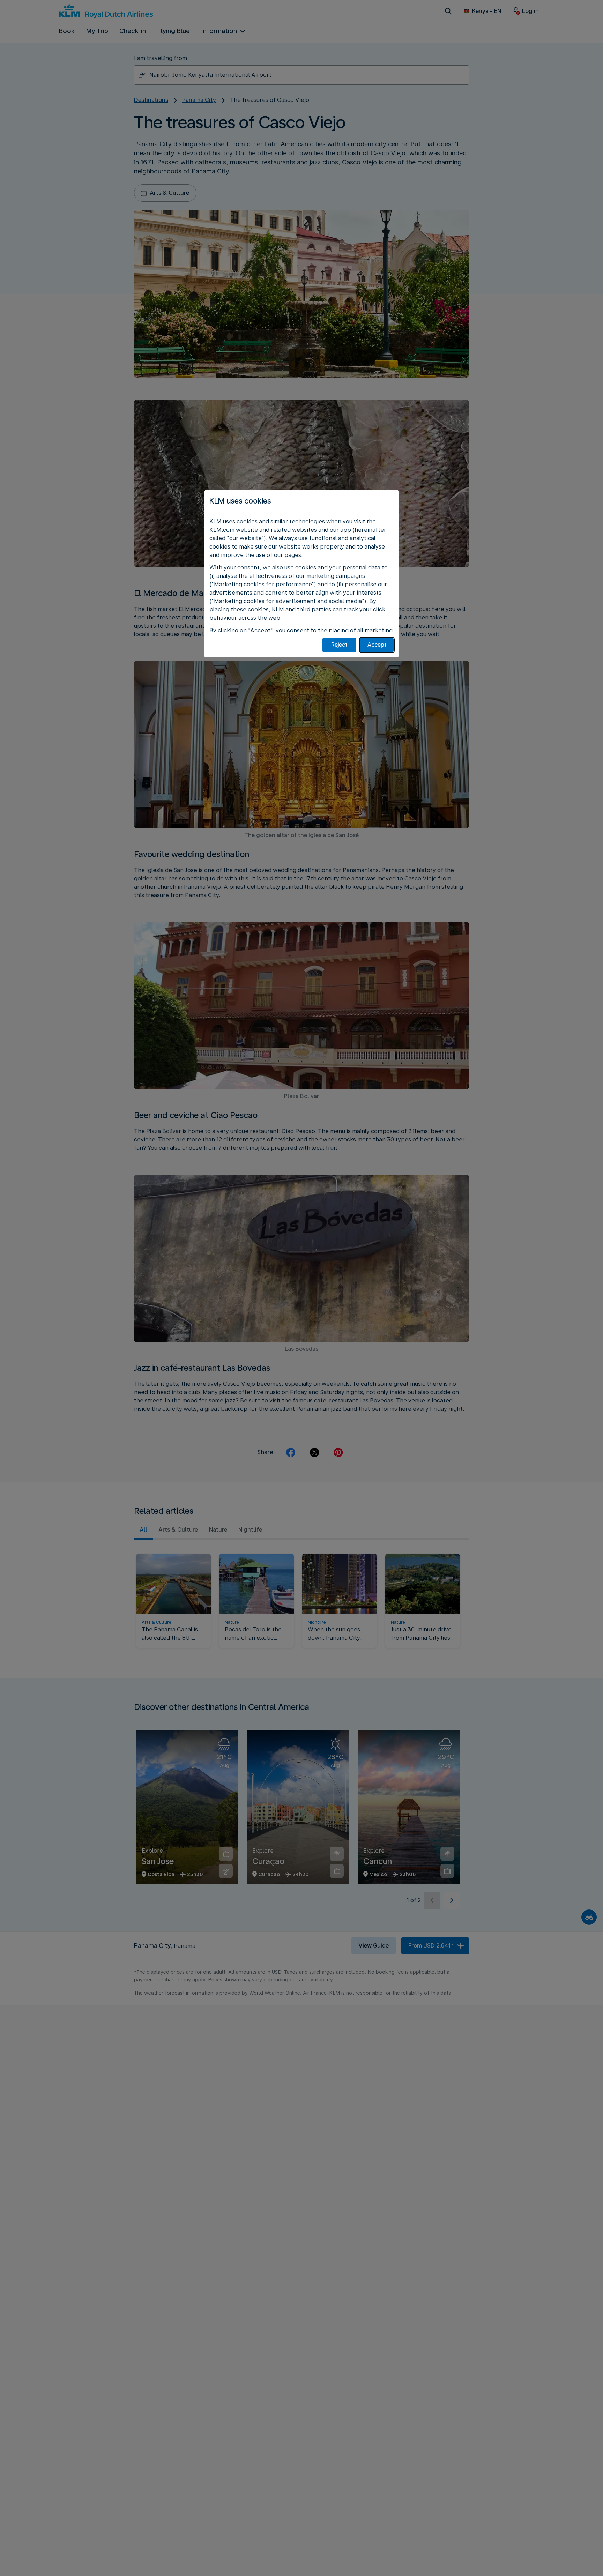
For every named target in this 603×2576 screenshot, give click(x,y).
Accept (377, 645)
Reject (339, 645)
